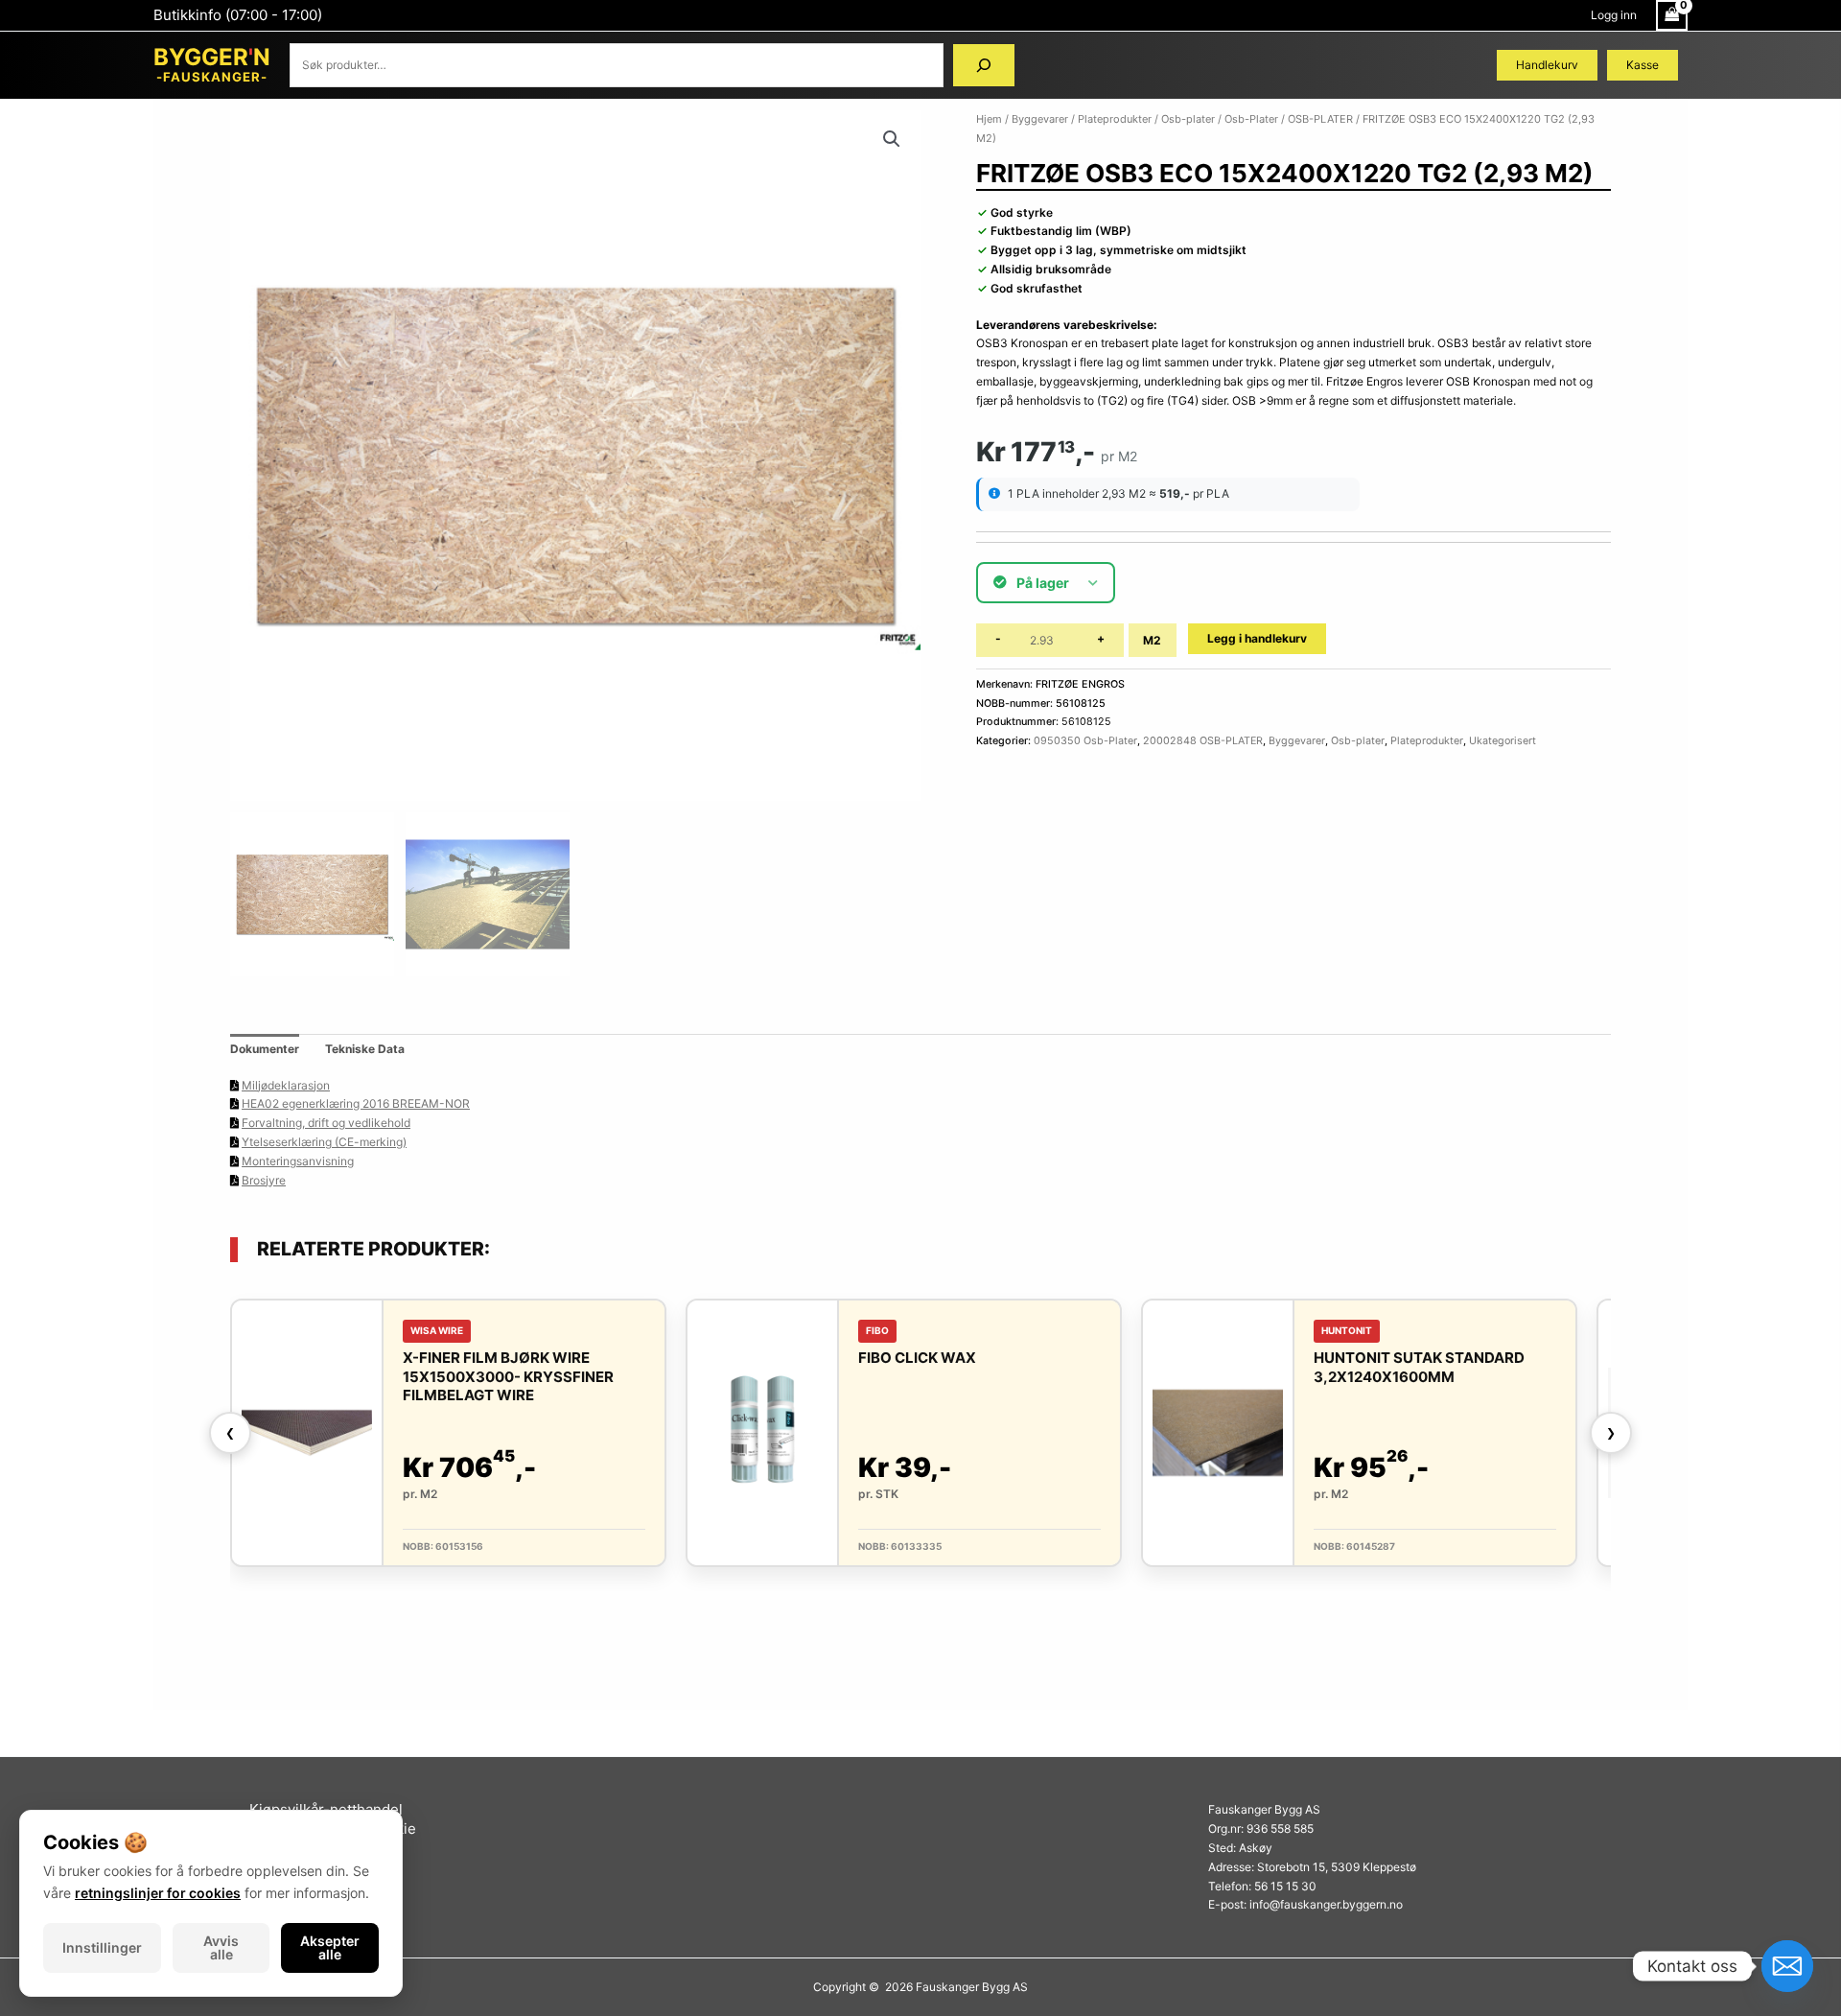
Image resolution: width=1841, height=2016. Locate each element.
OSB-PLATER (1320, 119)
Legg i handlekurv (1257, 638)
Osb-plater (1188, 119)
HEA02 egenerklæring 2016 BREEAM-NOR (356, 1103)
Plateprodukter (1115, 119)
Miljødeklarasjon (286, 1085)
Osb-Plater (1251, 119)
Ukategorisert (1503, 741)
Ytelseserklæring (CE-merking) (324, 1142)
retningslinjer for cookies (158, 1893)
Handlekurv (1547, 65)
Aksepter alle (330, 1947)
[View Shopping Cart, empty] (1672, 15)
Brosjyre (264, 1180)
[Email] (1787, 1966)
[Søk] (984, 65)
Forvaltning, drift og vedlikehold (326, 1123)
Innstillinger (102, 1947)
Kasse (1643, 65)
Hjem (989, 119)
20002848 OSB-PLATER (1203, 741)
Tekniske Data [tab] (365, 1049)
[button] (892, 139)
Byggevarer (1040, 119)
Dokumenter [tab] (265, 1049)
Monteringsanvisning (298, 1161)
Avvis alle (221, 1947)
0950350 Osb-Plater (1085, 741)
